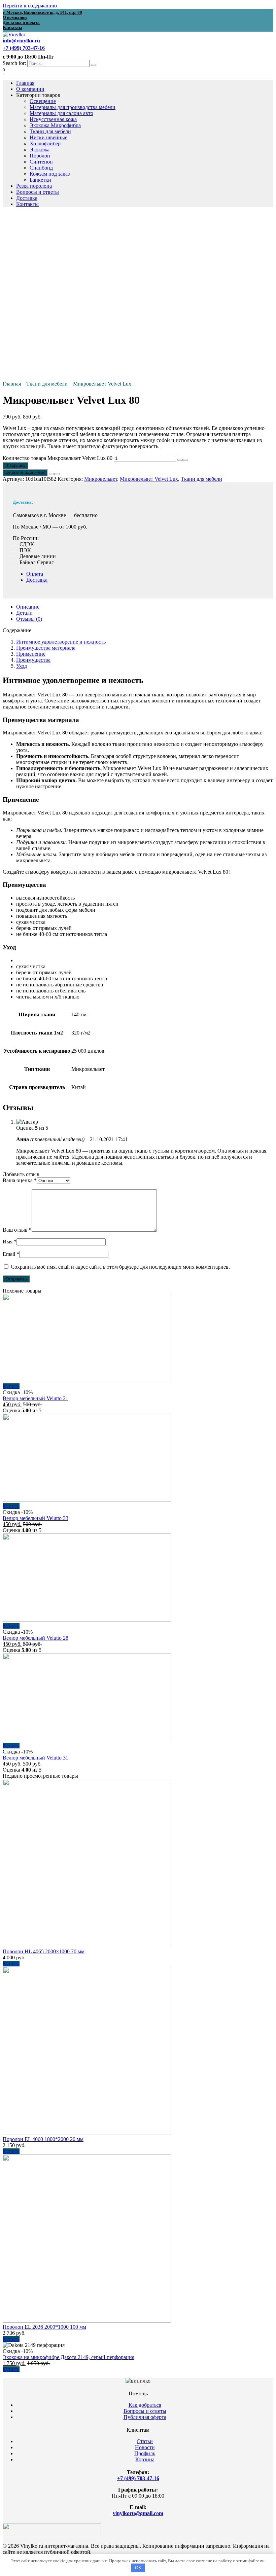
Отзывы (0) (29, 619)
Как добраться (145, 2405)
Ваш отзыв (17, 1230)
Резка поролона (34, 186)
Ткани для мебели (50, 131)
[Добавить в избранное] (51, 474)
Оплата (35, 574)
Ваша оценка (20, 1180)
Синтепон (41, 162)
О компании (30, 89)
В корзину (15, 465)
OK (138, 2568)
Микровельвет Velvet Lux (102, 384)
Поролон (40, 156)
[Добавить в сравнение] (57, 474)
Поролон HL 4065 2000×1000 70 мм (44, 1951)
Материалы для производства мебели (73, 107)
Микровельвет (101, 479)
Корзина (145, 2459)
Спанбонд (41, 168)
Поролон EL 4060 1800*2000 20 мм (43, 2139)
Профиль (145, 2453)
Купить (11, 1386)
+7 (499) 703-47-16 (138, 2478)
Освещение (43, 101)
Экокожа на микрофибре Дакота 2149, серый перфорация (68, 2357)
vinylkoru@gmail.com (138, 2513)
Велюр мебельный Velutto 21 (36, 1398)
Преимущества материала (46, 648)
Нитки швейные (48, 137)
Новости (145, 2447)
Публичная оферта (145, 2417)
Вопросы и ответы (38, 192)
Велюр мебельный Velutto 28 (36, 1638)
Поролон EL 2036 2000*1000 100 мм (44, 2327)
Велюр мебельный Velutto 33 (36, 1518)
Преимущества (33, 660)
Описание (28, 607)
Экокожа (40, 150)
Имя (10, 1242)
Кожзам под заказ (50, 174)
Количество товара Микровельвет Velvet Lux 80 (58, 458)
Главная (25, 83)
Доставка (27, 198)
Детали (24, 613)
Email (11, 1254)
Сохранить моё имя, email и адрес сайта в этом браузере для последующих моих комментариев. (120, 1267)
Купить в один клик (25, 473)
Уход (22, 666)
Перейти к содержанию (30, 6)
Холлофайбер (45, 143)
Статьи (145, 2441)
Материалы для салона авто (61, 113)
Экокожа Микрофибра (55, 125)
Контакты (27, 204)
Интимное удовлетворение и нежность (61, 642)
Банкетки (40, 180)
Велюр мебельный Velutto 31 (36, 1758)
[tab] (145, 607)
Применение (31, 654)
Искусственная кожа (53, 119)
